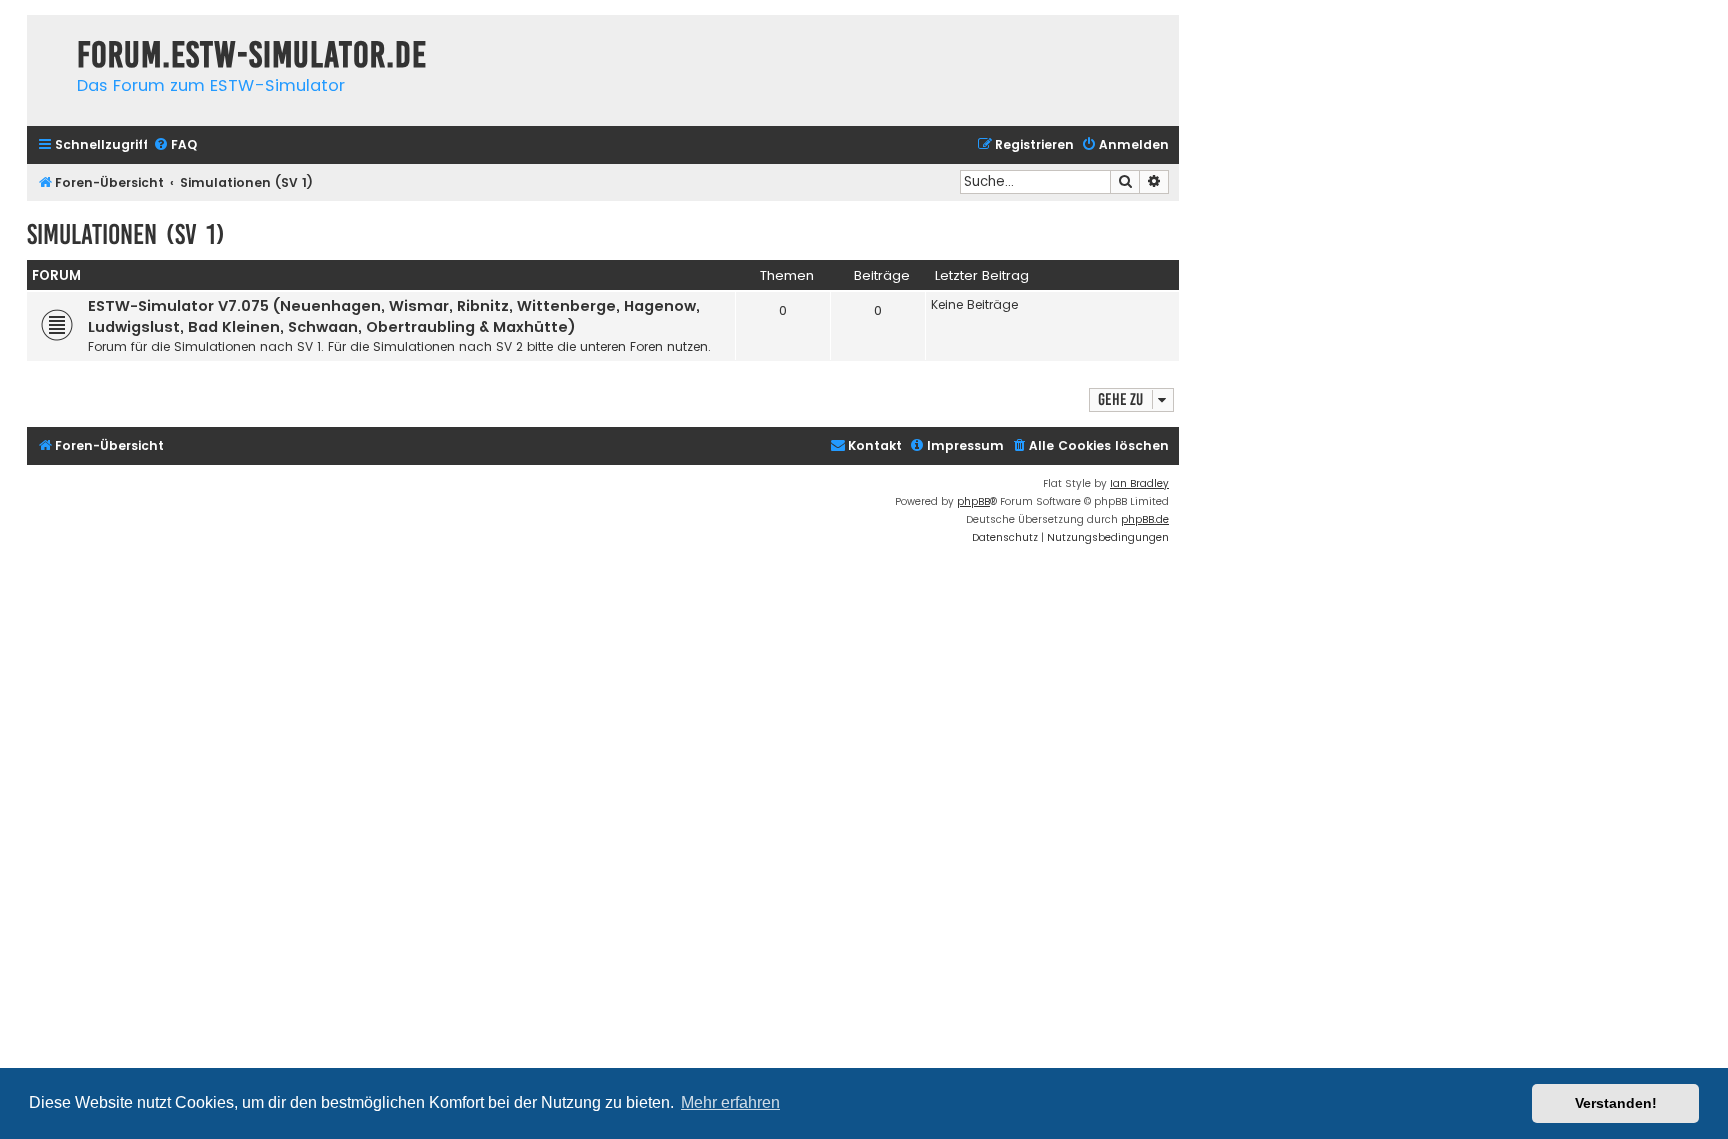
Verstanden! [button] (1616, 1103)
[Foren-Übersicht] (47, 35)
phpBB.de (1145, 519)
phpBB (973, 501)
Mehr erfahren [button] (730, 1102)
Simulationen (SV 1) (126, 234)
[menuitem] (175, 145)
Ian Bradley (1139, 483)
